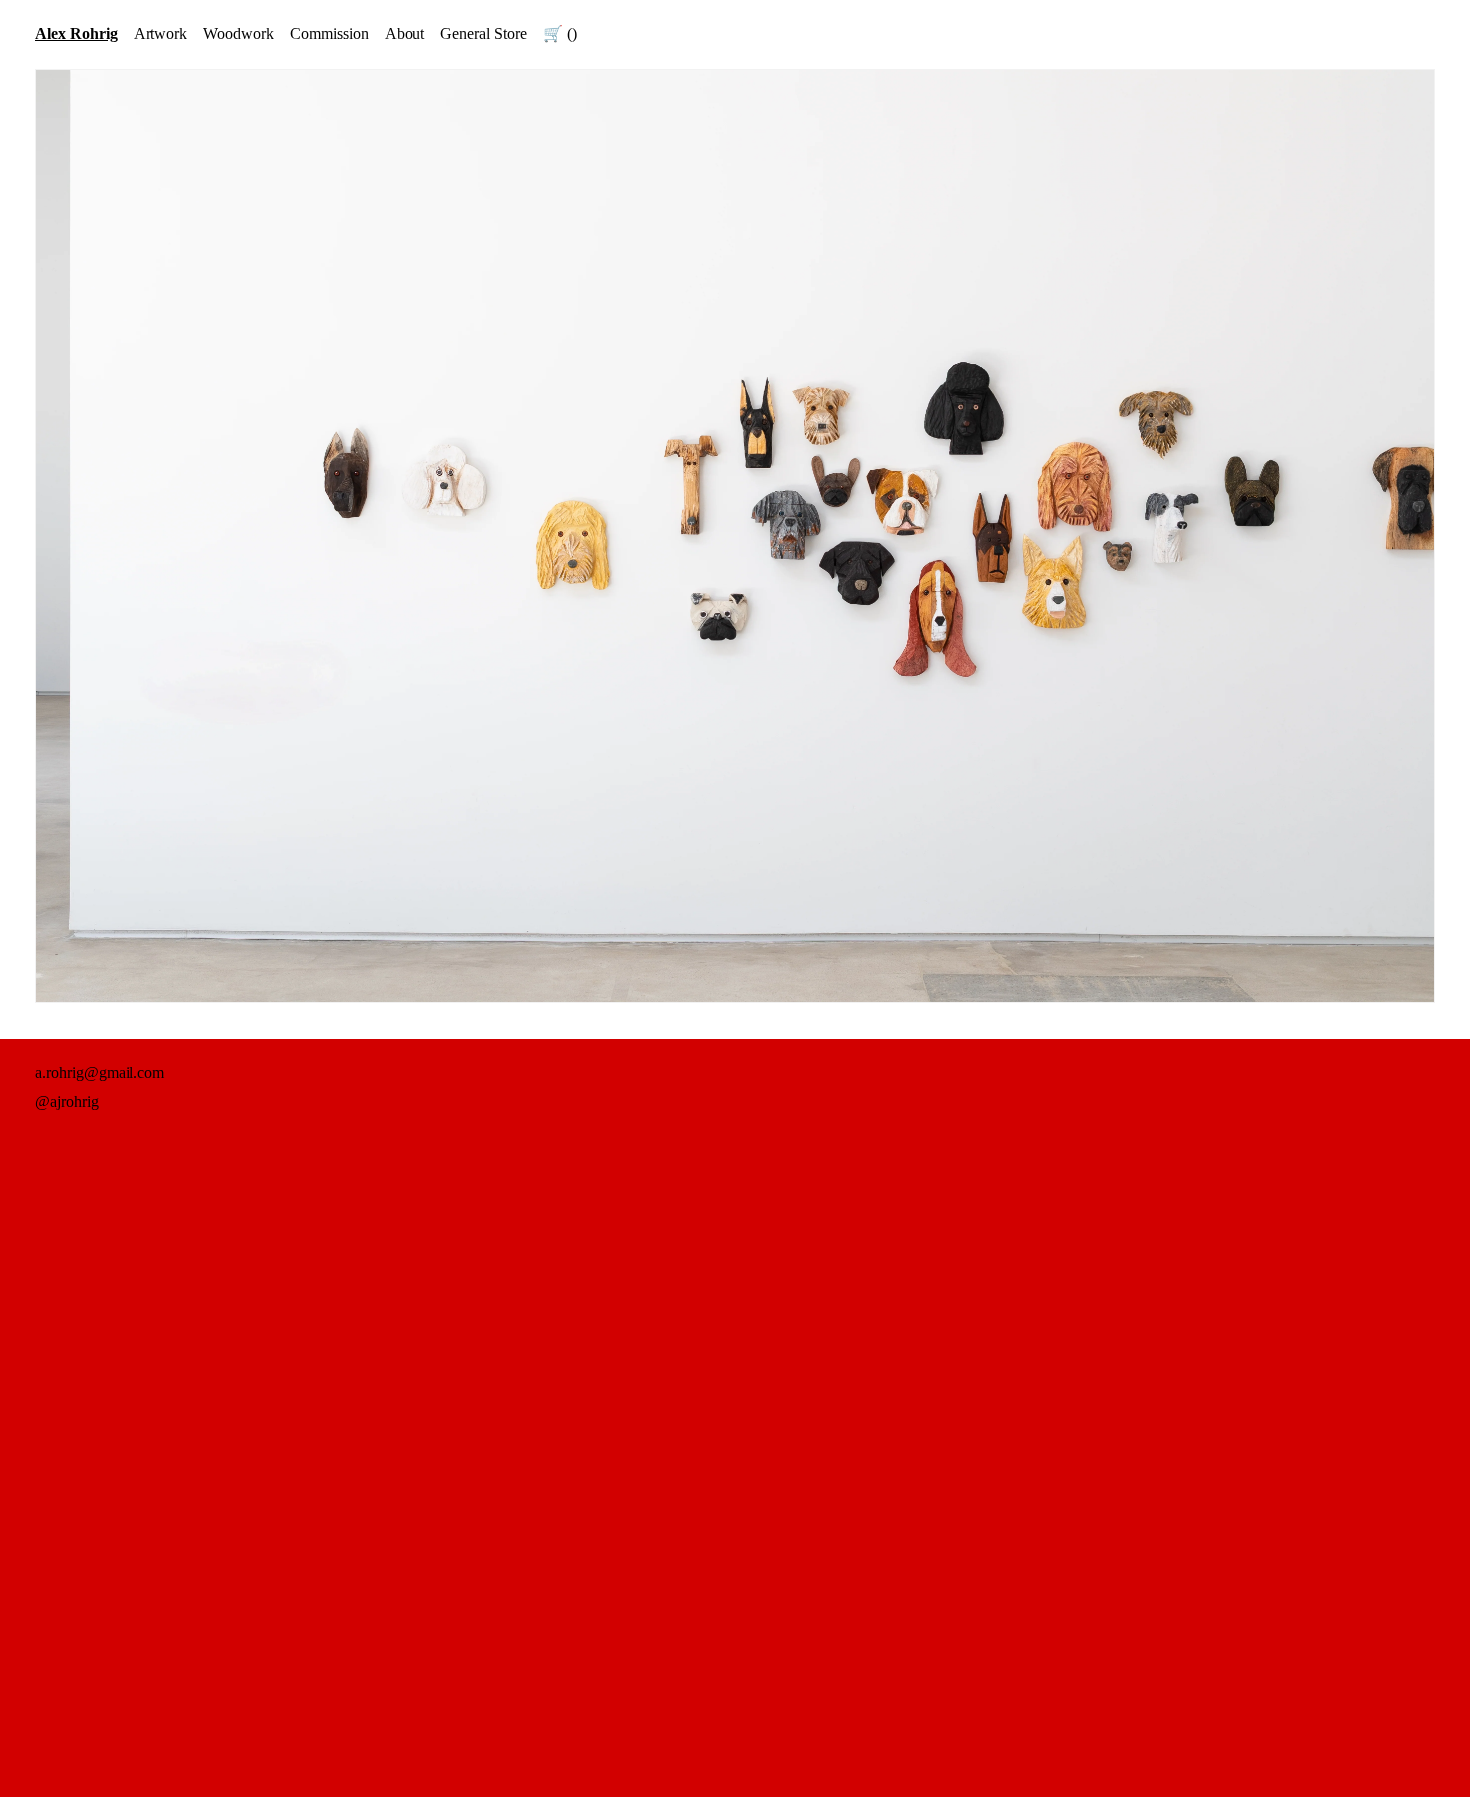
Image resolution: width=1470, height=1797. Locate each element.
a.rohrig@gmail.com (99, 1072)
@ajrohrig (67, 1101)
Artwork (161, 33)
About (405, 33)
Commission (329, 33)
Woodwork (238, 33)
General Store (483, 33)
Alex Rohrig (76, 33)
